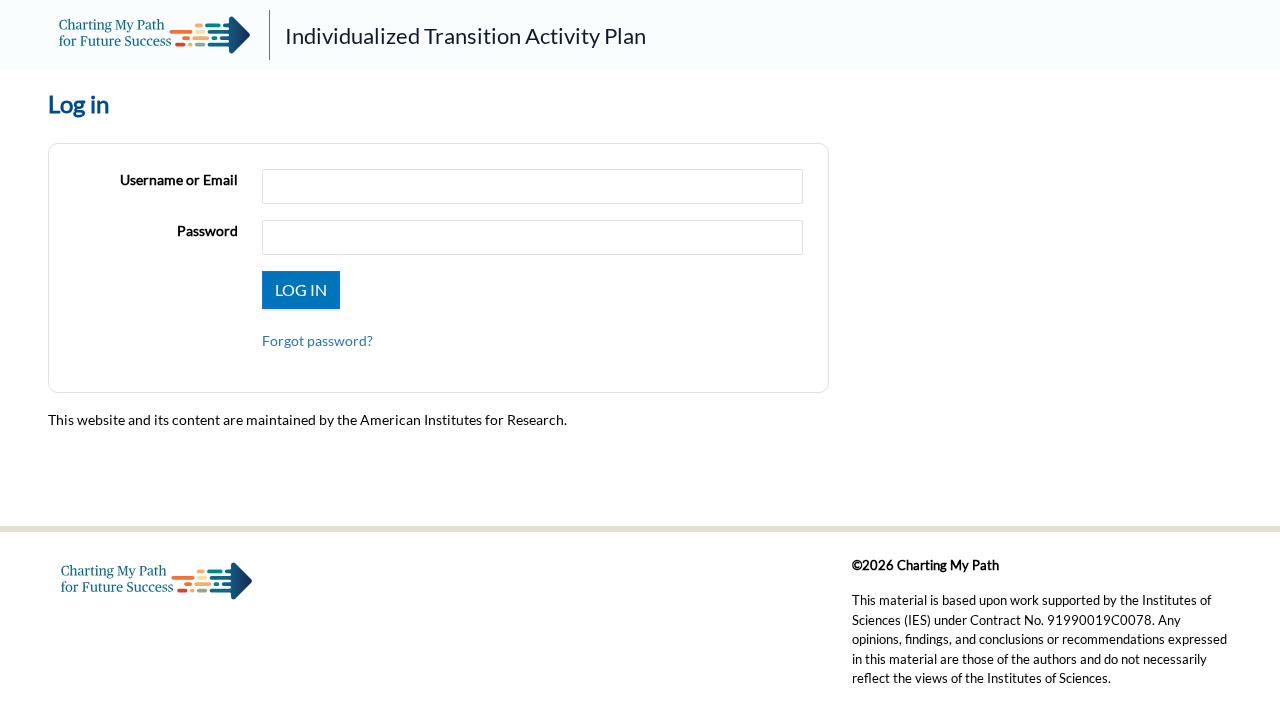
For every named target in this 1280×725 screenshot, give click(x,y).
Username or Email (179, 179)
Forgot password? (317, 340)
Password (207, 230)
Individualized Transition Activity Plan (465, 35)
